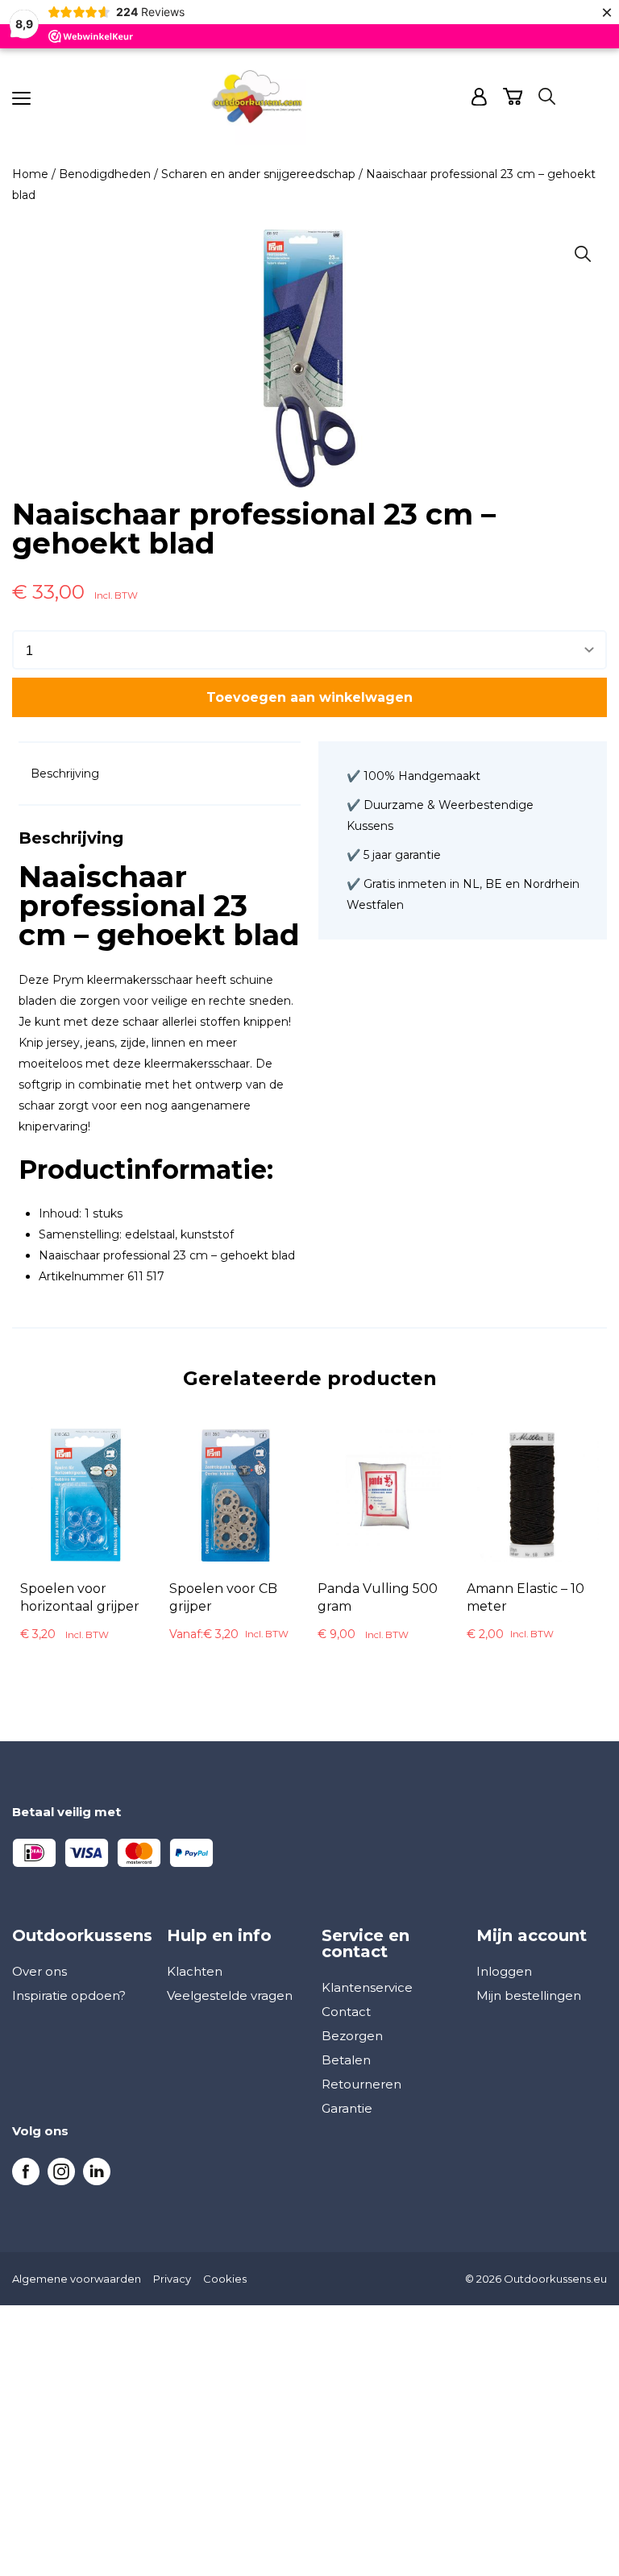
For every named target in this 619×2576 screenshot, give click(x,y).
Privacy (172, 2279)
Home (30, 174)
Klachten (195, 1971)
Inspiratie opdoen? (69, 1995)
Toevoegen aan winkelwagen (309, 697)
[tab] (65, 774)
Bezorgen (352, 2036)
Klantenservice (367, 1987)
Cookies (225, 2279)
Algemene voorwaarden (77, 2279)
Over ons (39, 1971)
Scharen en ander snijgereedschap (258, 174)
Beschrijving (65, 774)
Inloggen (504, 1971)
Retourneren (361, 2084)
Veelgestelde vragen (230, 1995)
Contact (346, 2012)
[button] (583, 254)
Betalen (346, 2060)
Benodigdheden (105, 174)
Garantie (347, 2108)
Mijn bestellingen (529, 1995)
